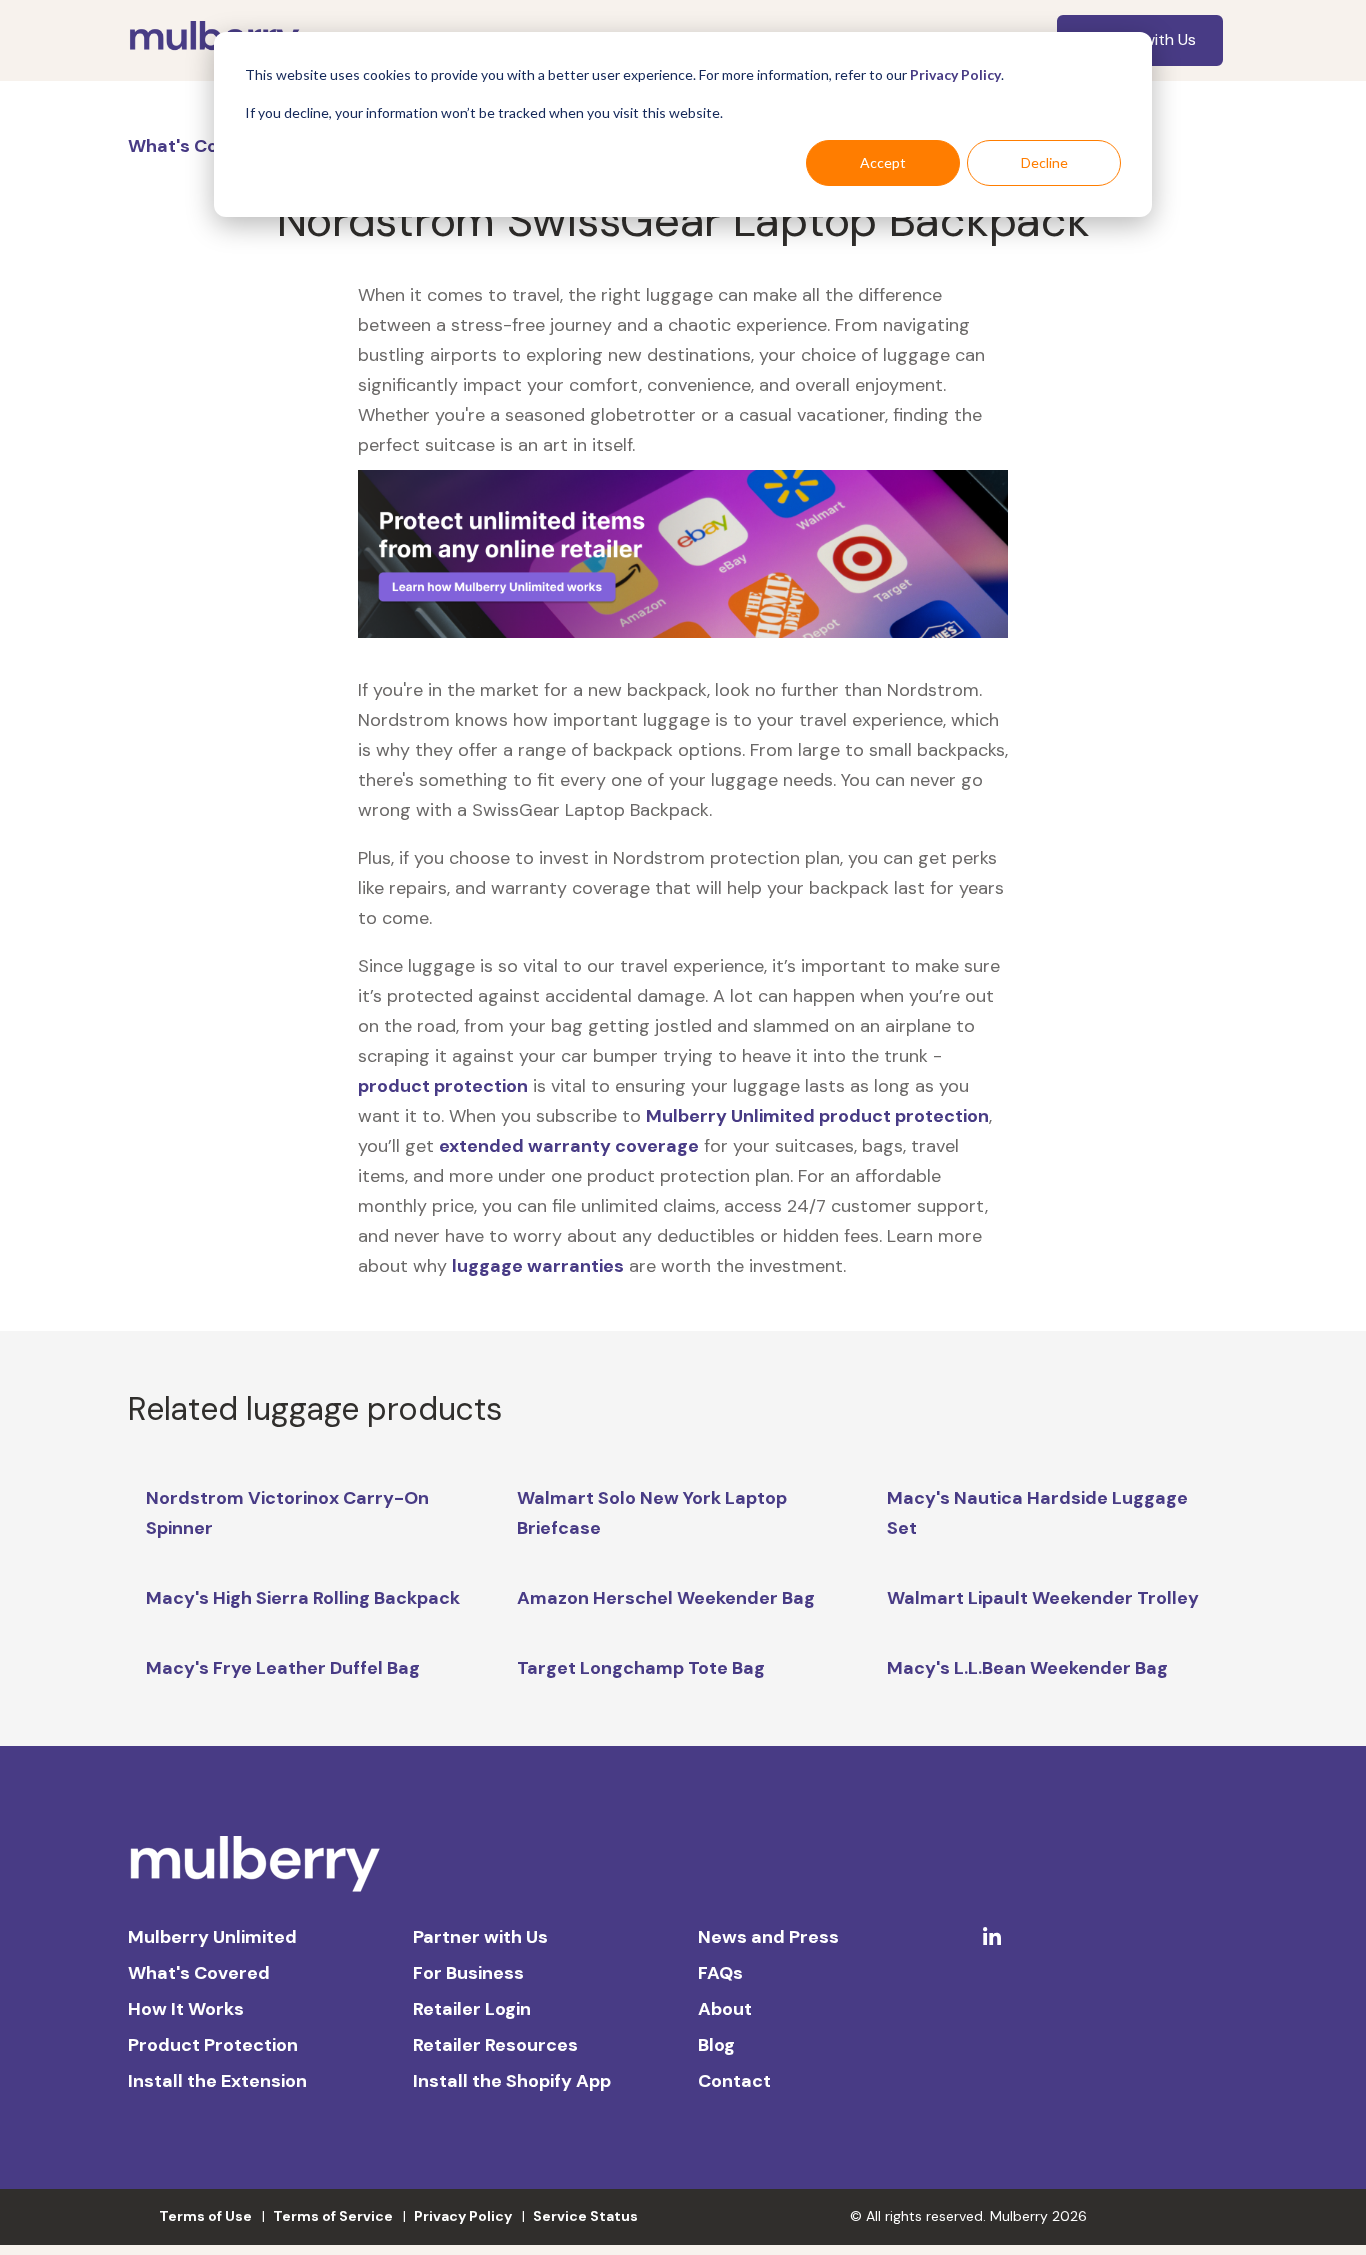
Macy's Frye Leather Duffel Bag (283, 1668)
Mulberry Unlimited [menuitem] (212, 1937)
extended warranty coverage (569, 1146)
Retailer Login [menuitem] (472, 2009)
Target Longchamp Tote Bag (641, 1668)
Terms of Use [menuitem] (205, 2216)
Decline (1044, 162)
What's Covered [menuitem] (199, 1973)
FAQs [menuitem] (720, 1973)
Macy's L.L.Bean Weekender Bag (1027, 1668)
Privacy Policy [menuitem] (463, 2216)
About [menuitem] (725, 2009)
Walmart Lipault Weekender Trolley (1043, 1598)
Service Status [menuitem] (585, 2216)
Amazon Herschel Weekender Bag (666, 1598)
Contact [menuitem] (734, 2081)
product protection (443, 1086)
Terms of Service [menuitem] (333, 2216)
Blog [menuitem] (716, 2045)
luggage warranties (538, 1266)
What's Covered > (208, 146)
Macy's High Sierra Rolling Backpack (303, 1598)
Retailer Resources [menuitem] (495, 2045)
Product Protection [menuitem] (213, 2045)
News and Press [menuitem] (768, 1937)
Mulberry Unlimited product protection (817, 1116)
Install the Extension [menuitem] (217, 2081)
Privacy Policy (955, 74)
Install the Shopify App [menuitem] (512, 2081)
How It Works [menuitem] (186, 2009)
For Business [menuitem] (468, 1973)
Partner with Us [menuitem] (480, 1937)
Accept (883, 162)
